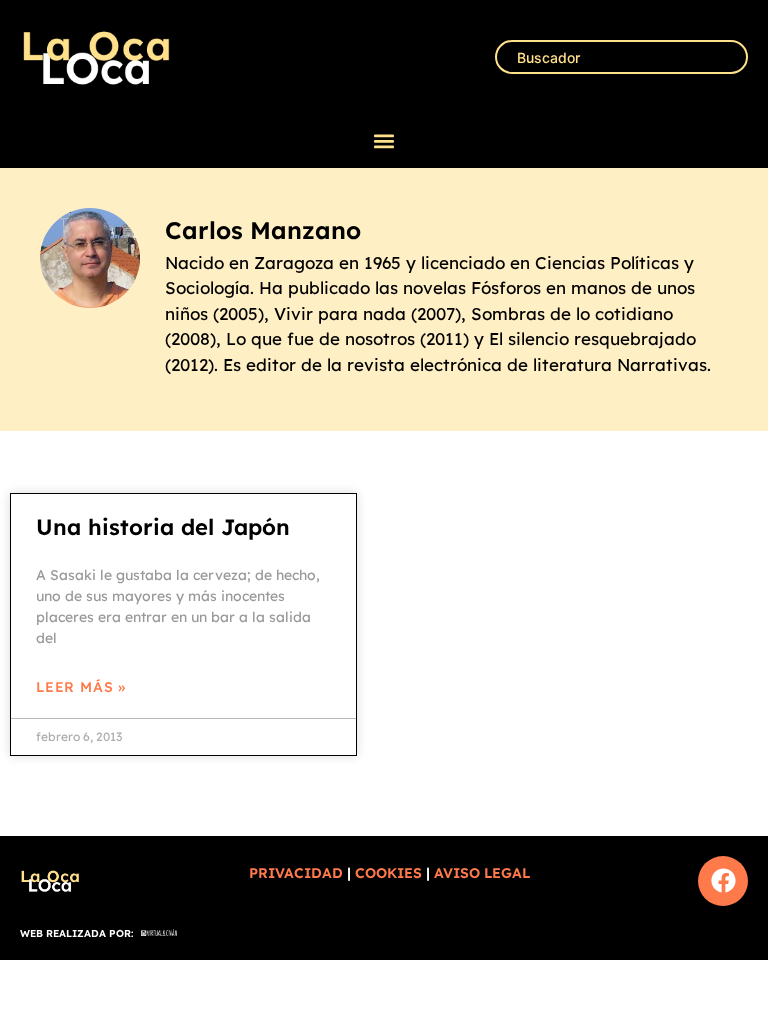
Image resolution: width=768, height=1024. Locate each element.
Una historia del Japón (163, 527)
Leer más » (81, 687)
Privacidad (296, 873)
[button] (383, 141)
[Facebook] (723, 881)
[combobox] (621, 57)
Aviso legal (482, 873)
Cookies (388, 873)
